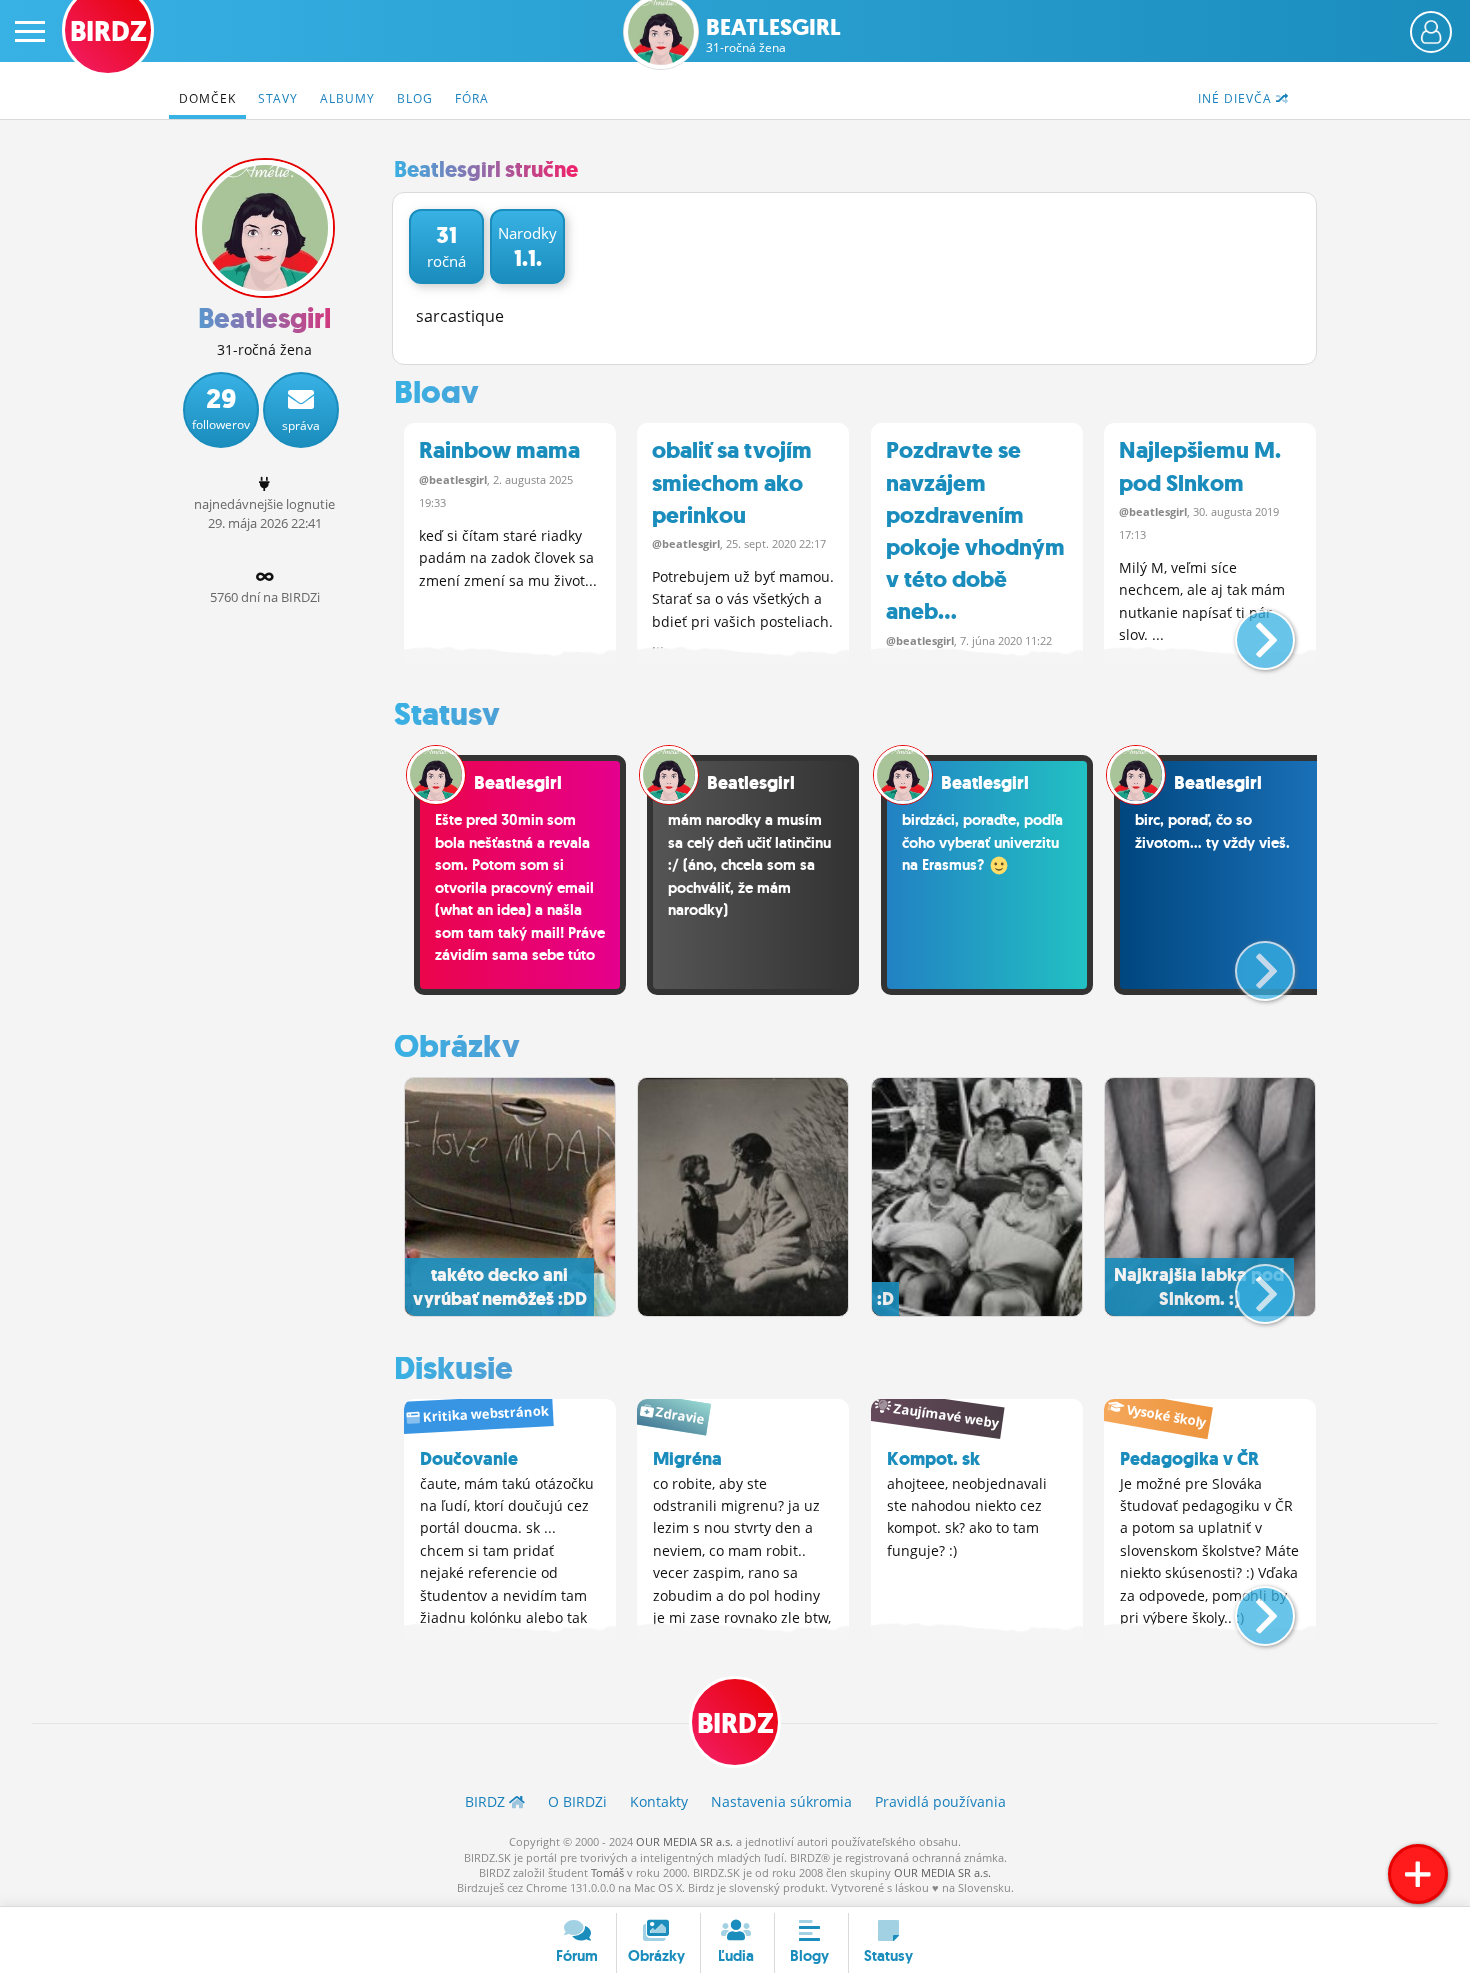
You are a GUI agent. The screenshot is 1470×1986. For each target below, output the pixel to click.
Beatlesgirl (773, 35)
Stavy (278, 98)
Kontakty (659, 1801)
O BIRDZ (577, 1801)
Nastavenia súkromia (781, 1801)
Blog (415, 98)
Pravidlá (940, 1801)
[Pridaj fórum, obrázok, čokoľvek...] (1418, 1874)
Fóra (472, 98)
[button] (1248, 632)
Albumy (347, 98)
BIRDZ (735, 1723)
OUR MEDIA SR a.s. (684, 1841)
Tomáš (607, 1872)
